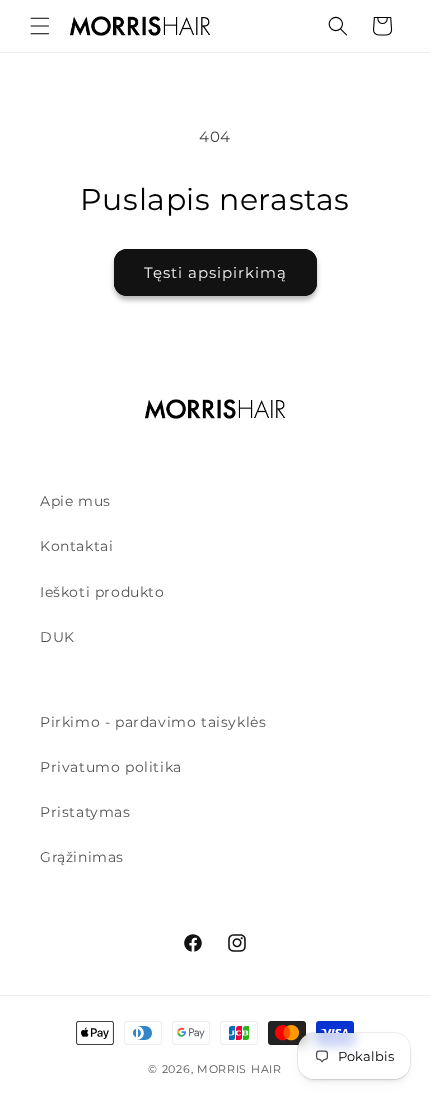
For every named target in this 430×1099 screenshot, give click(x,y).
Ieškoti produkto (102, 592)
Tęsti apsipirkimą (215, 272)
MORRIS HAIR (239, 1069)
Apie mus (75, 501)
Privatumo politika (111, 767)
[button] (40, 26)
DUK (57, 637)
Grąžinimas (82, 857)
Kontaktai (76, 546)
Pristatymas (85, 812)
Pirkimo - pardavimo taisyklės (153, 722)
